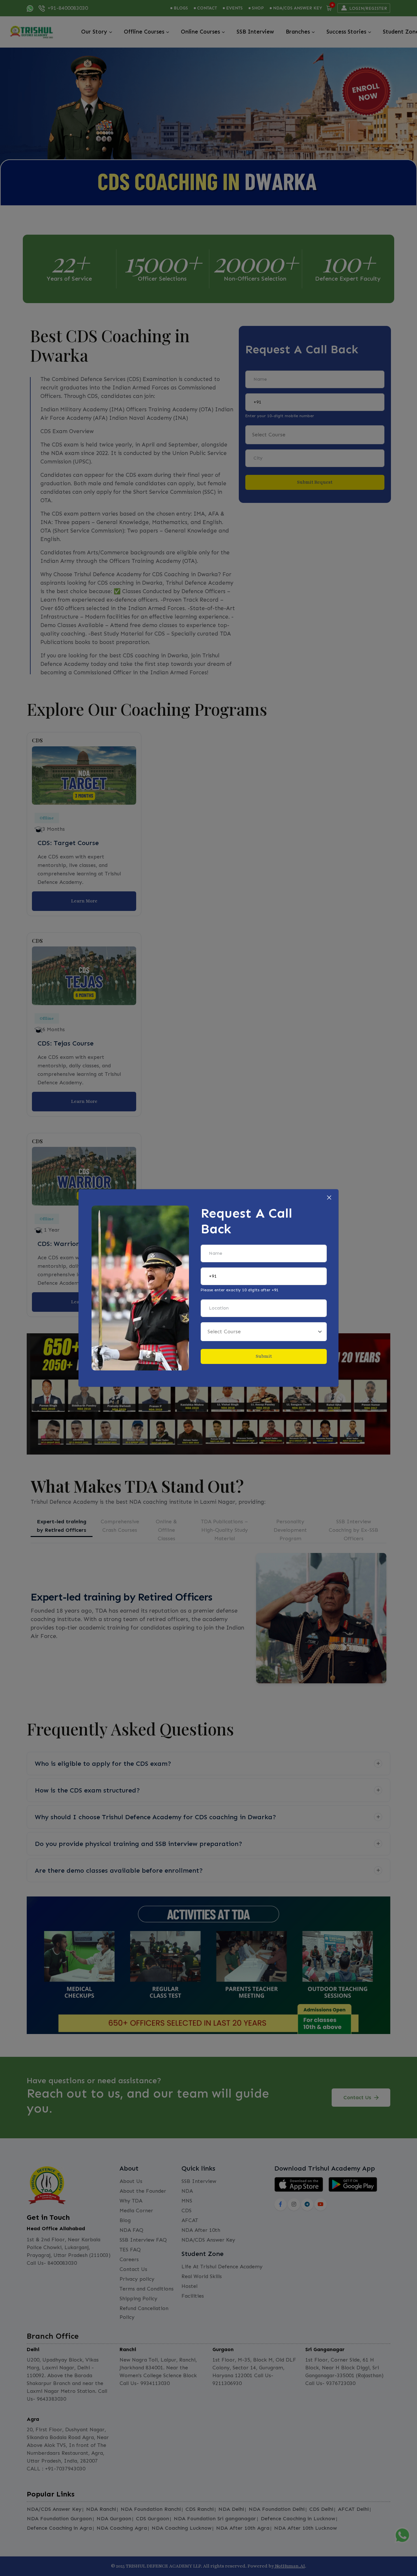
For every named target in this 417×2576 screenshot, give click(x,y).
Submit (264, 1356)
